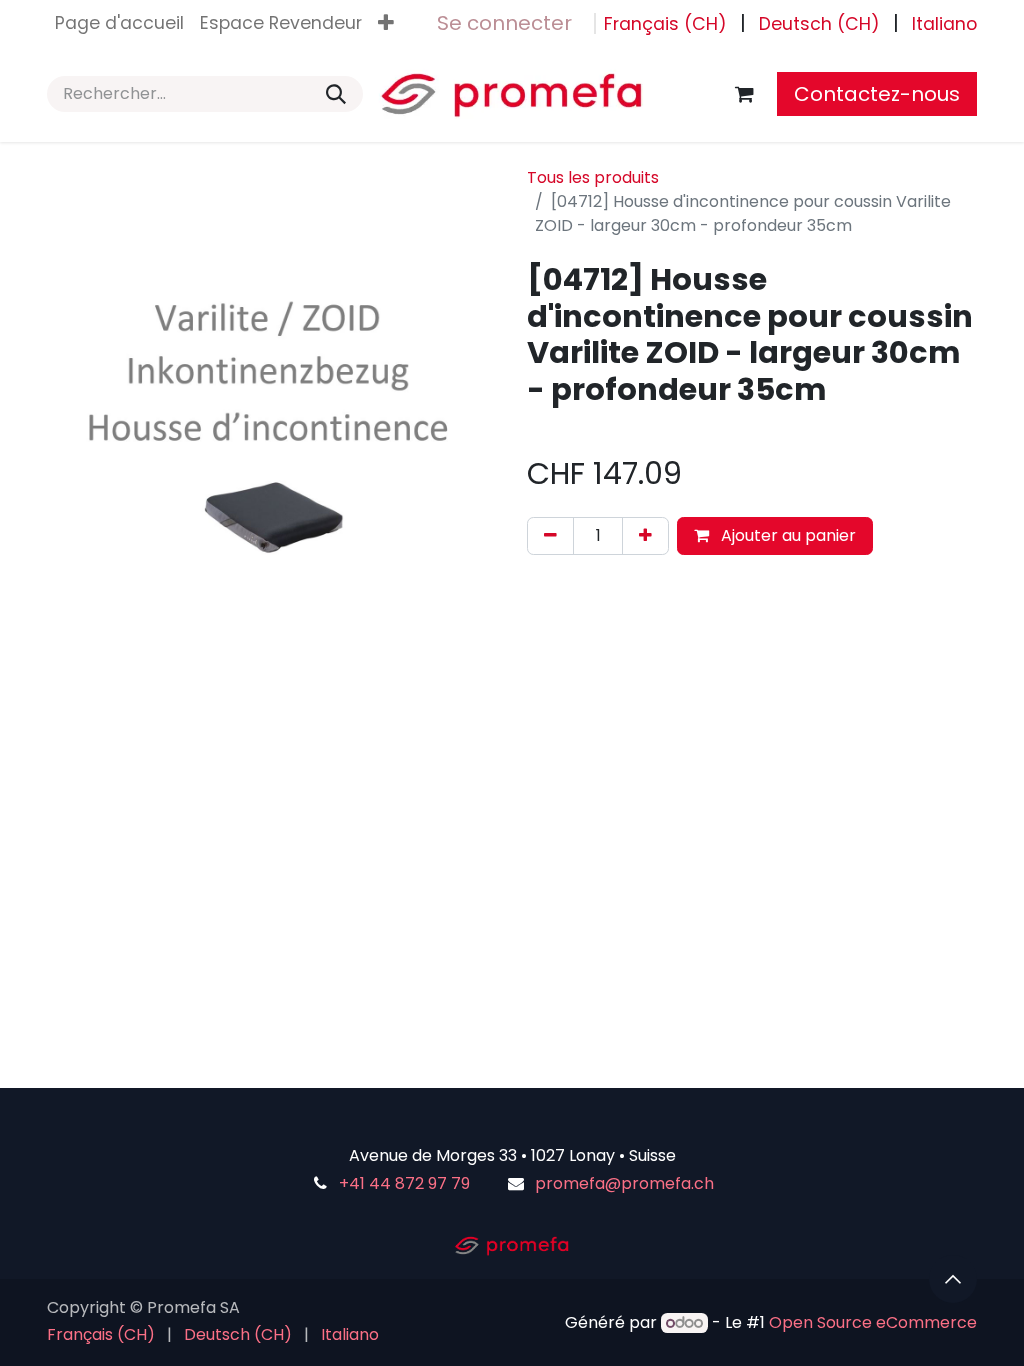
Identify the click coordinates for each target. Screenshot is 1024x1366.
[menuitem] (119, 23)
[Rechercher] (336, 94)
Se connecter (504, 23)
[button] (953, 1279)
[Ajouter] (645, 536)
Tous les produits (593, 177)
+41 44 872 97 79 (404, 1183)
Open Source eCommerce (873, 1322)
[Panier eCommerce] (744, 94)
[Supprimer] (550, 536)
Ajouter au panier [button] (786, 535)
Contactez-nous (877, 94)
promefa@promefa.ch (624, 1183)
